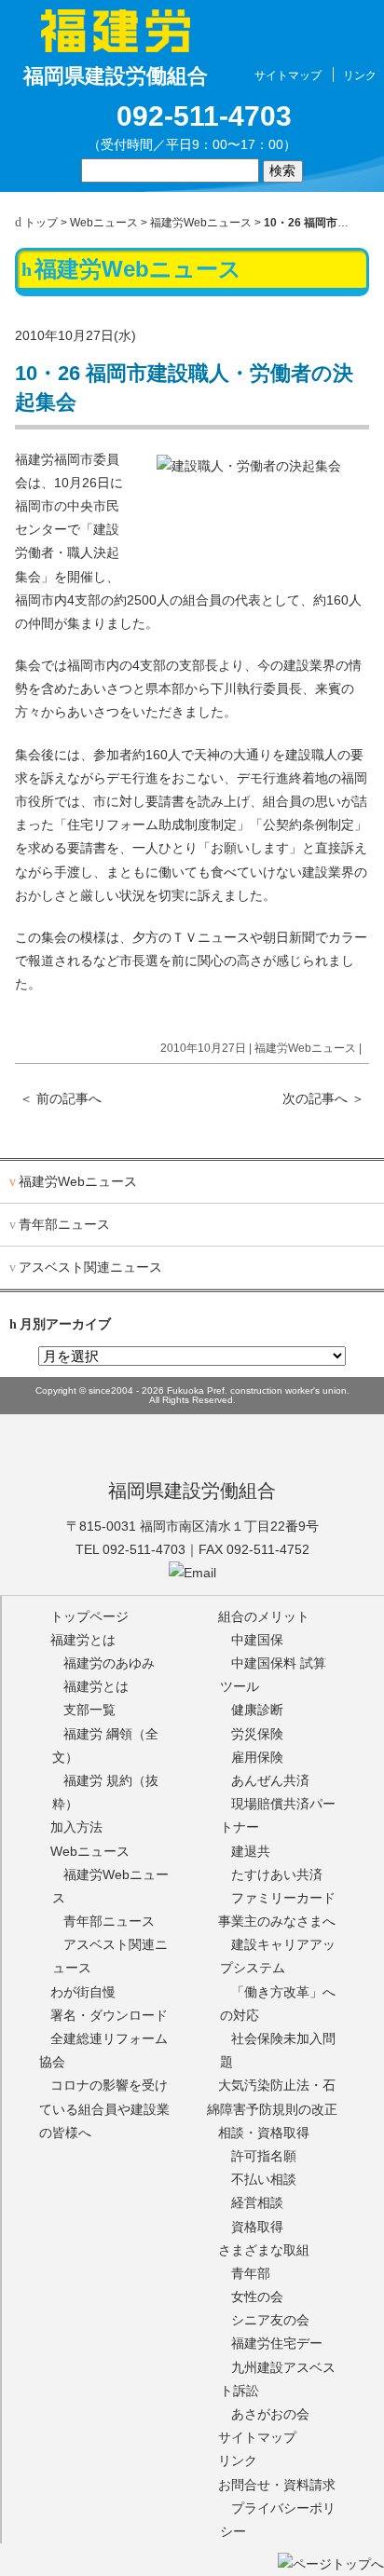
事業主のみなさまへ (277, 1921)
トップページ (89, 1616)
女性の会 (257, 2297)
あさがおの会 (270, 2414)
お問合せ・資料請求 (277, 2485)
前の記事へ (61, 1098)
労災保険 (257, 1734)
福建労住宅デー (277, 2343)
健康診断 (257, 1710)
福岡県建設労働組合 (192, 1491)
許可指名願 (264, 2156)
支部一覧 (89, 1710)
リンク (360, 75)
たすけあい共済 (277, 1874)
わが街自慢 (83, 1992)
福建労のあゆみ (109, 1663)
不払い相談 (264, 2179)
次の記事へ (323, 1098)
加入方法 (76, 1827)
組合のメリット (264, 1616)
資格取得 (257, 2227)
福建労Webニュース (201, 223)
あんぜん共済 (270, 1780)
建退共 (251, 1851)
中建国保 (257, 1640)
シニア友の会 (270, 2320)
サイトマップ (288, 75)
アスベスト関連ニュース (90, 1267)
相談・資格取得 (264, 2133)
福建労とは (83, 1640)
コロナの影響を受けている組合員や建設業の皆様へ (104, 2108)
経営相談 (257, 2202)
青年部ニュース (64, 1224)
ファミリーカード (283, 1898)
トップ (41, 223)
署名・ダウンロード (109, 2015)
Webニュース (104, 223)
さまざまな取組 (264, 2250)
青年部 (251, 2273)
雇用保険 (257, 1757)
